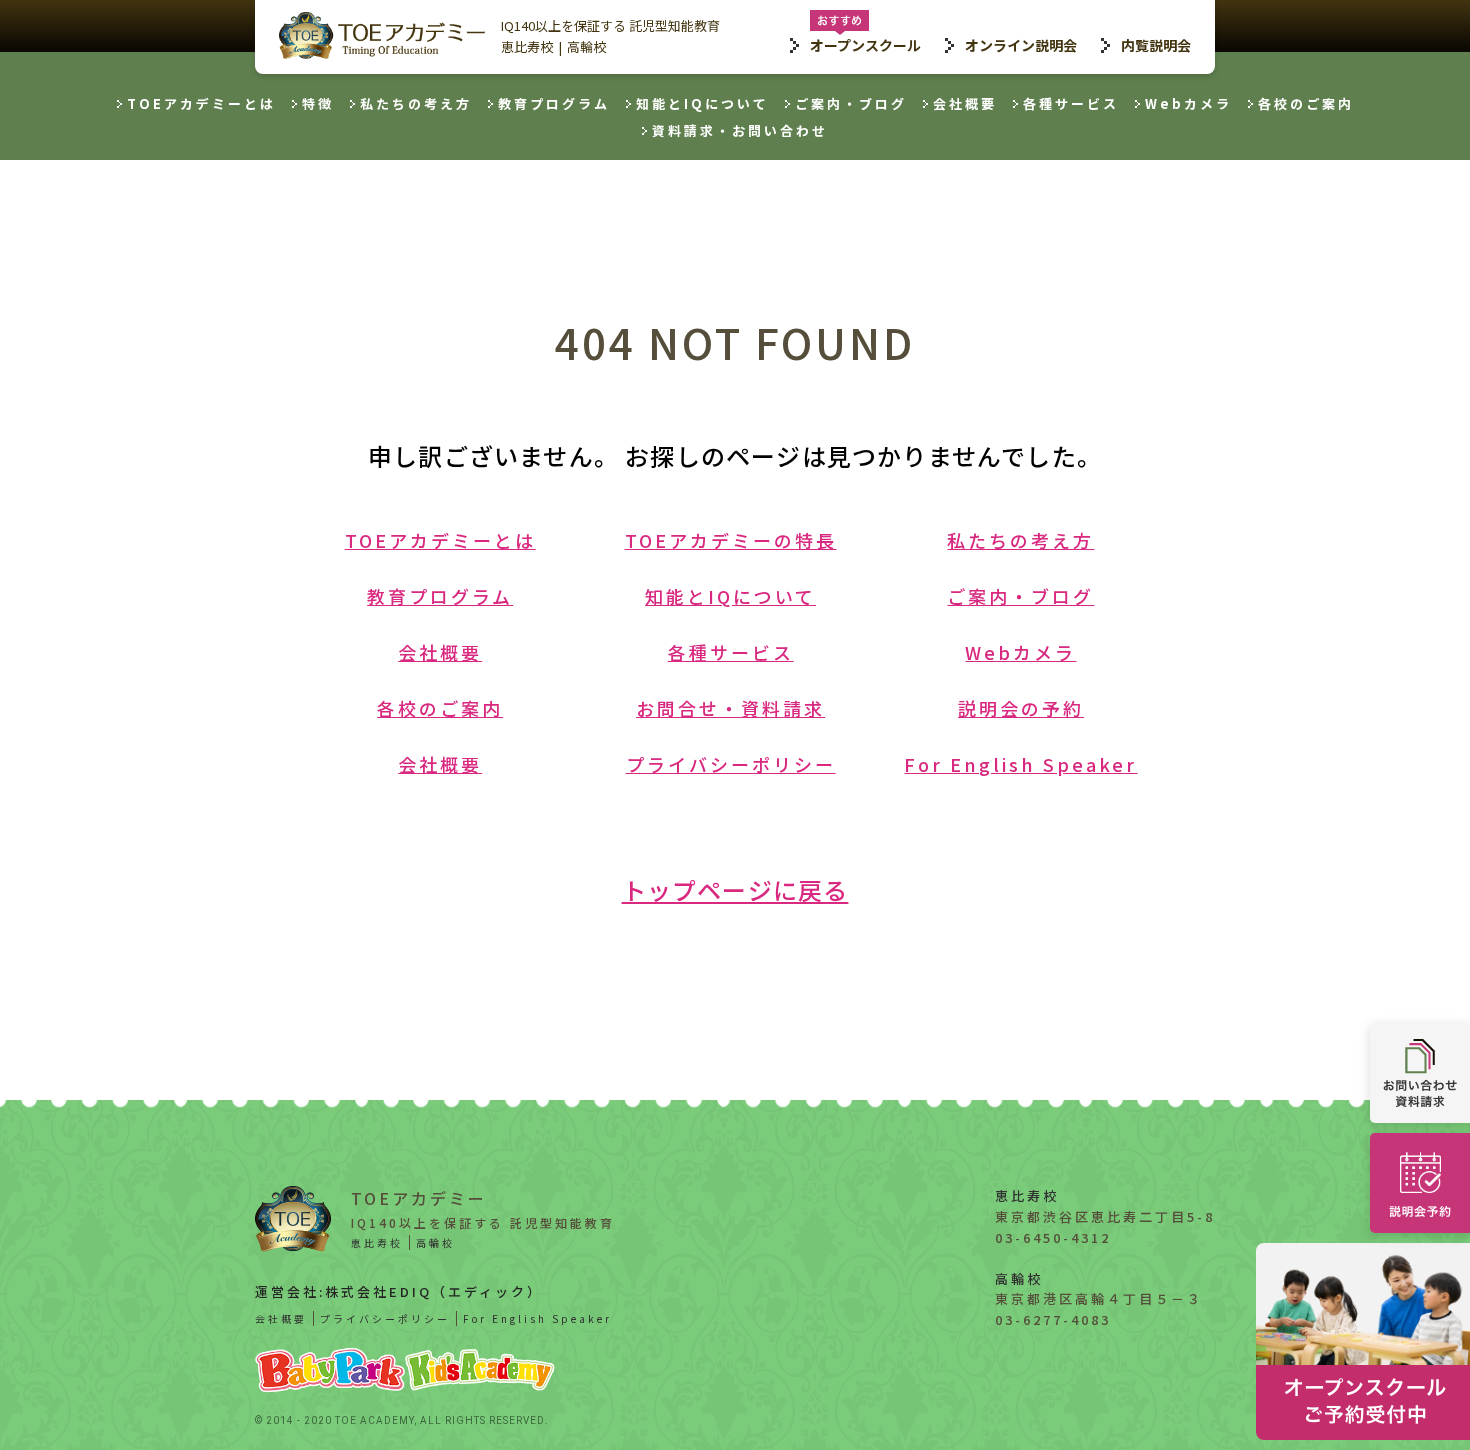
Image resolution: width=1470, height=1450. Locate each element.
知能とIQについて (702, 103)
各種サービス (1071, 103)
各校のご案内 (1306, 103)
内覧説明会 (1156, 45)
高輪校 (586, 46)
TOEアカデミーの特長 (731, 540)
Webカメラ (1188, 103)
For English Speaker (1020, 764)
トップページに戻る (735, 889)
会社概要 (965, 103)
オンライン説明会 (1021, 45)
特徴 (318, 103)
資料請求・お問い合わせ (740, 130)
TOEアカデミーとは (201, 103)
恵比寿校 (527, 46)
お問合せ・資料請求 (730, 708)
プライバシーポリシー (731, 764)
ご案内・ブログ (851, 103)
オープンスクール (865, 45)
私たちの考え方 (416, 103)
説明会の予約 (1021, 708)
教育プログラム (554, 103)
